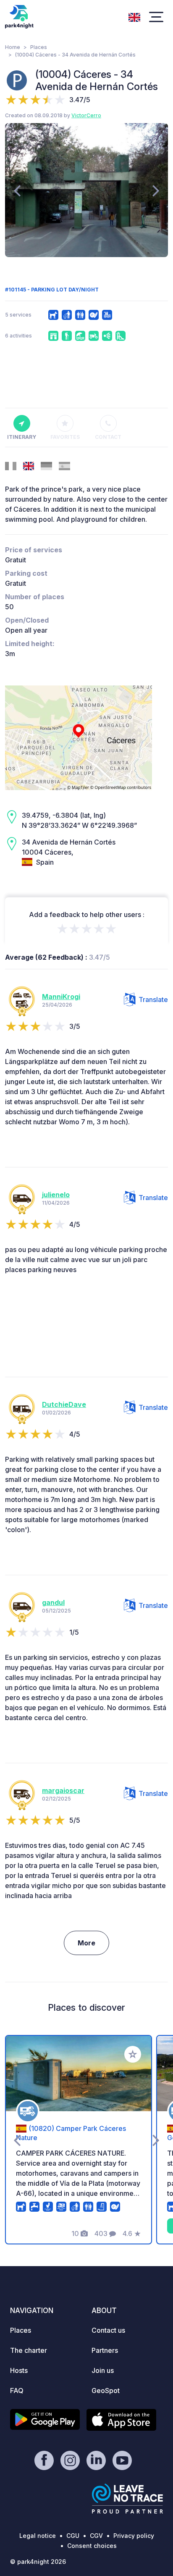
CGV (96, 2536)
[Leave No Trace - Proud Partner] (128, 2499)
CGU (73, 2536)
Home (13, 47)
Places (39, 47)
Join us (103, 2370)
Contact (108, 437)
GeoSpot (106, 2391)
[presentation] (17, 190)
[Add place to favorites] (133, 2054)
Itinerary (22, 437)
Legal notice (38, 2536)
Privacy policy (134, 2536)
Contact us (108, 2330)
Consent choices (92, 2546)
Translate (153, 999)
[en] (134, 16)
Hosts (19, 2370)
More (86, 1943)
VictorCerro (86, 115)
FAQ (17, 2391)
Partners (105, 2350)
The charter (29, 2350)
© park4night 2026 (38, 2562)
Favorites (65, 437)
